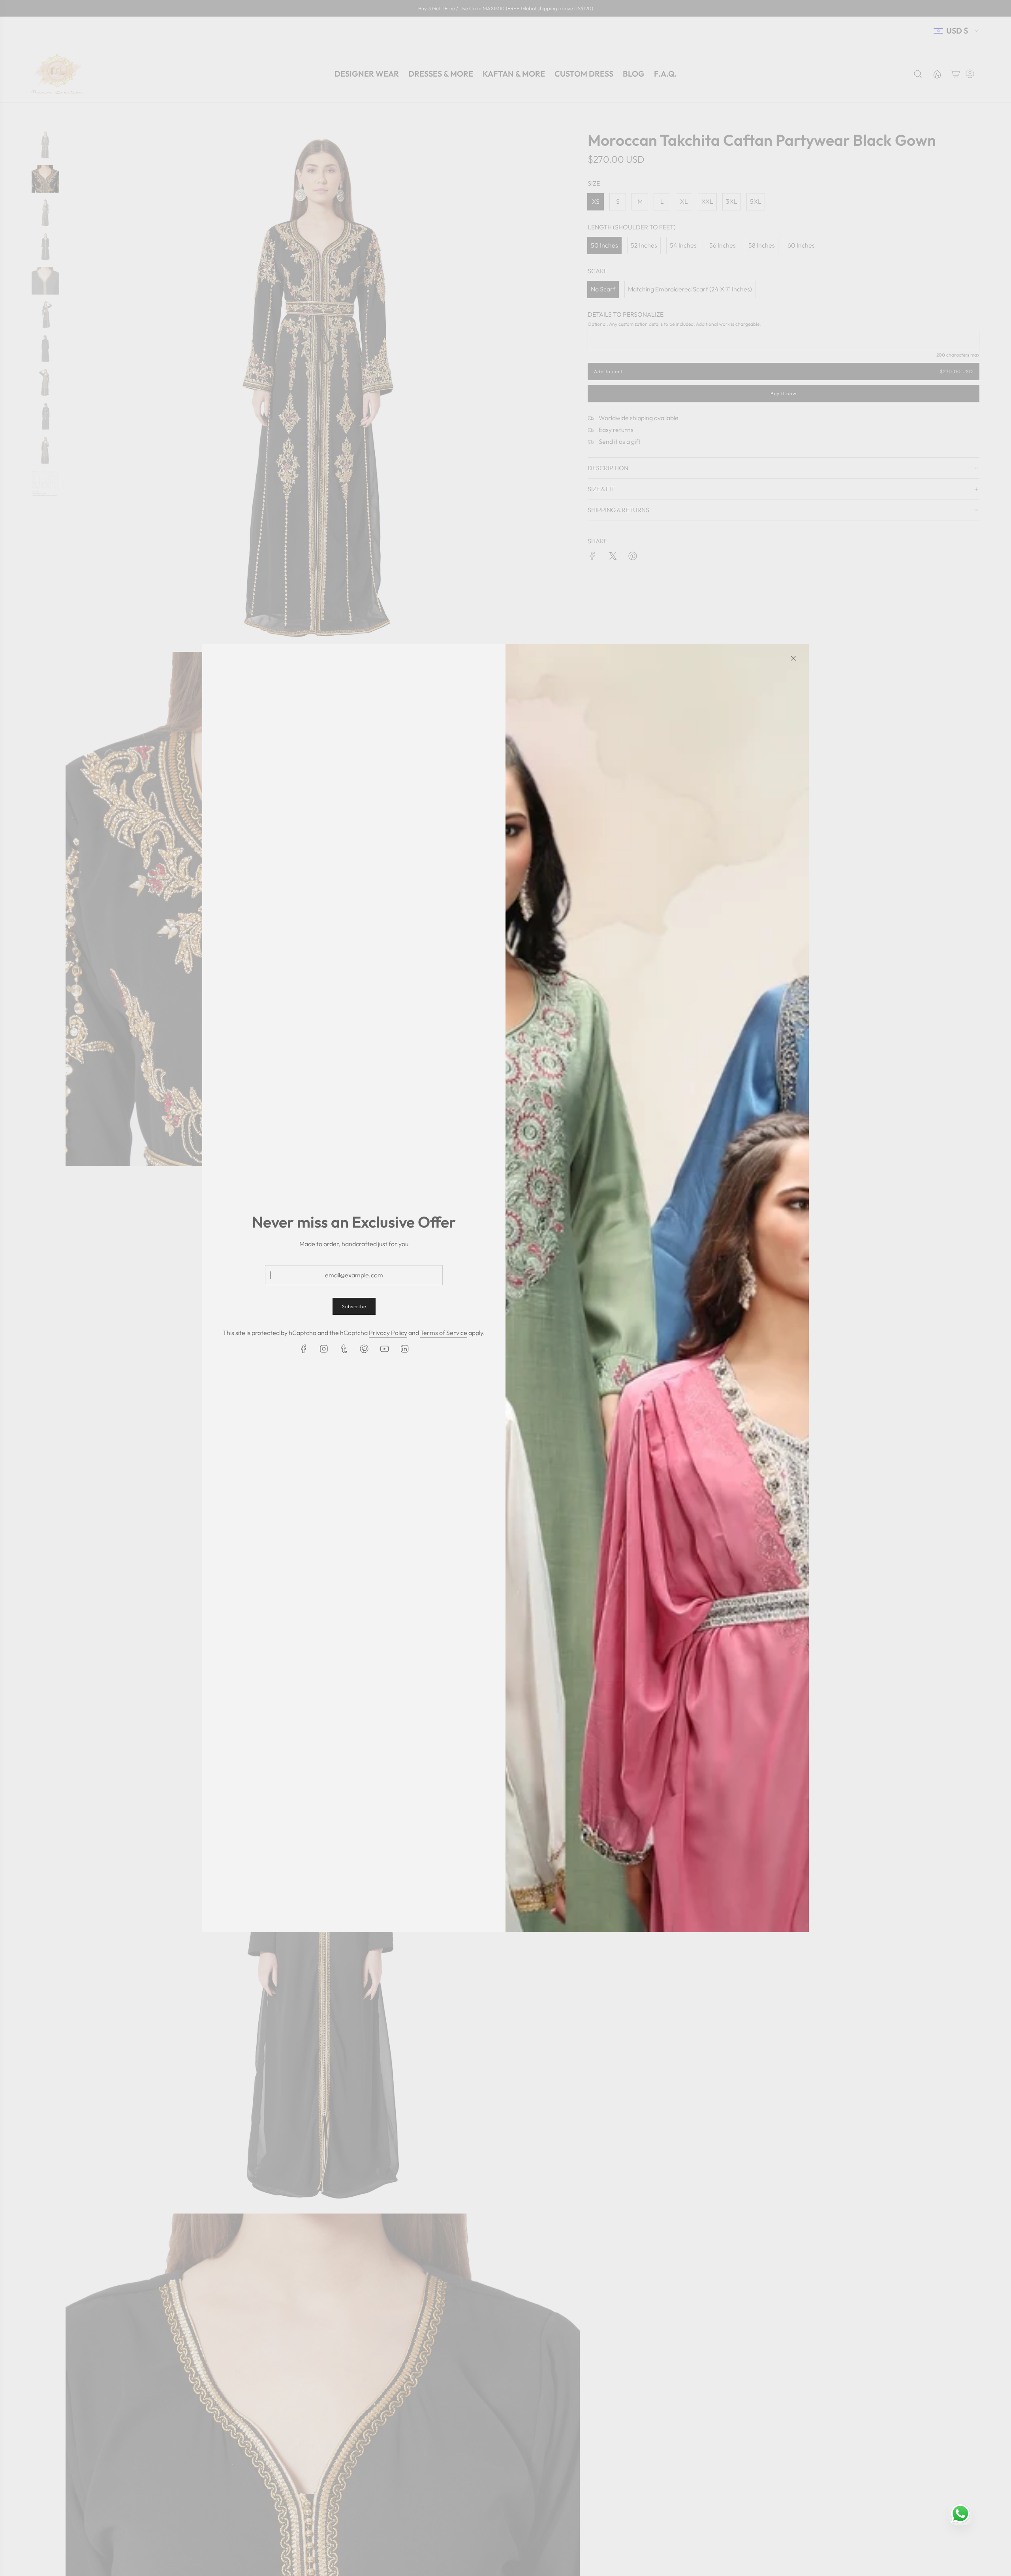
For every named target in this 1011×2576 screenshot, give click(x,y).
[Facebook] (304, 1349)
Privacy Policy (388, 1333)
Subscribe (354, 1306)
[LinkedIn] (404, 1349)
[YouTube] (384, 1349)
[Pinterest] (364, 1349)
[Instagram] (324, 1349)
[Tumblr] (344, 1349)
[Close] (793, 658)
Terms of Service (444, 1333)
